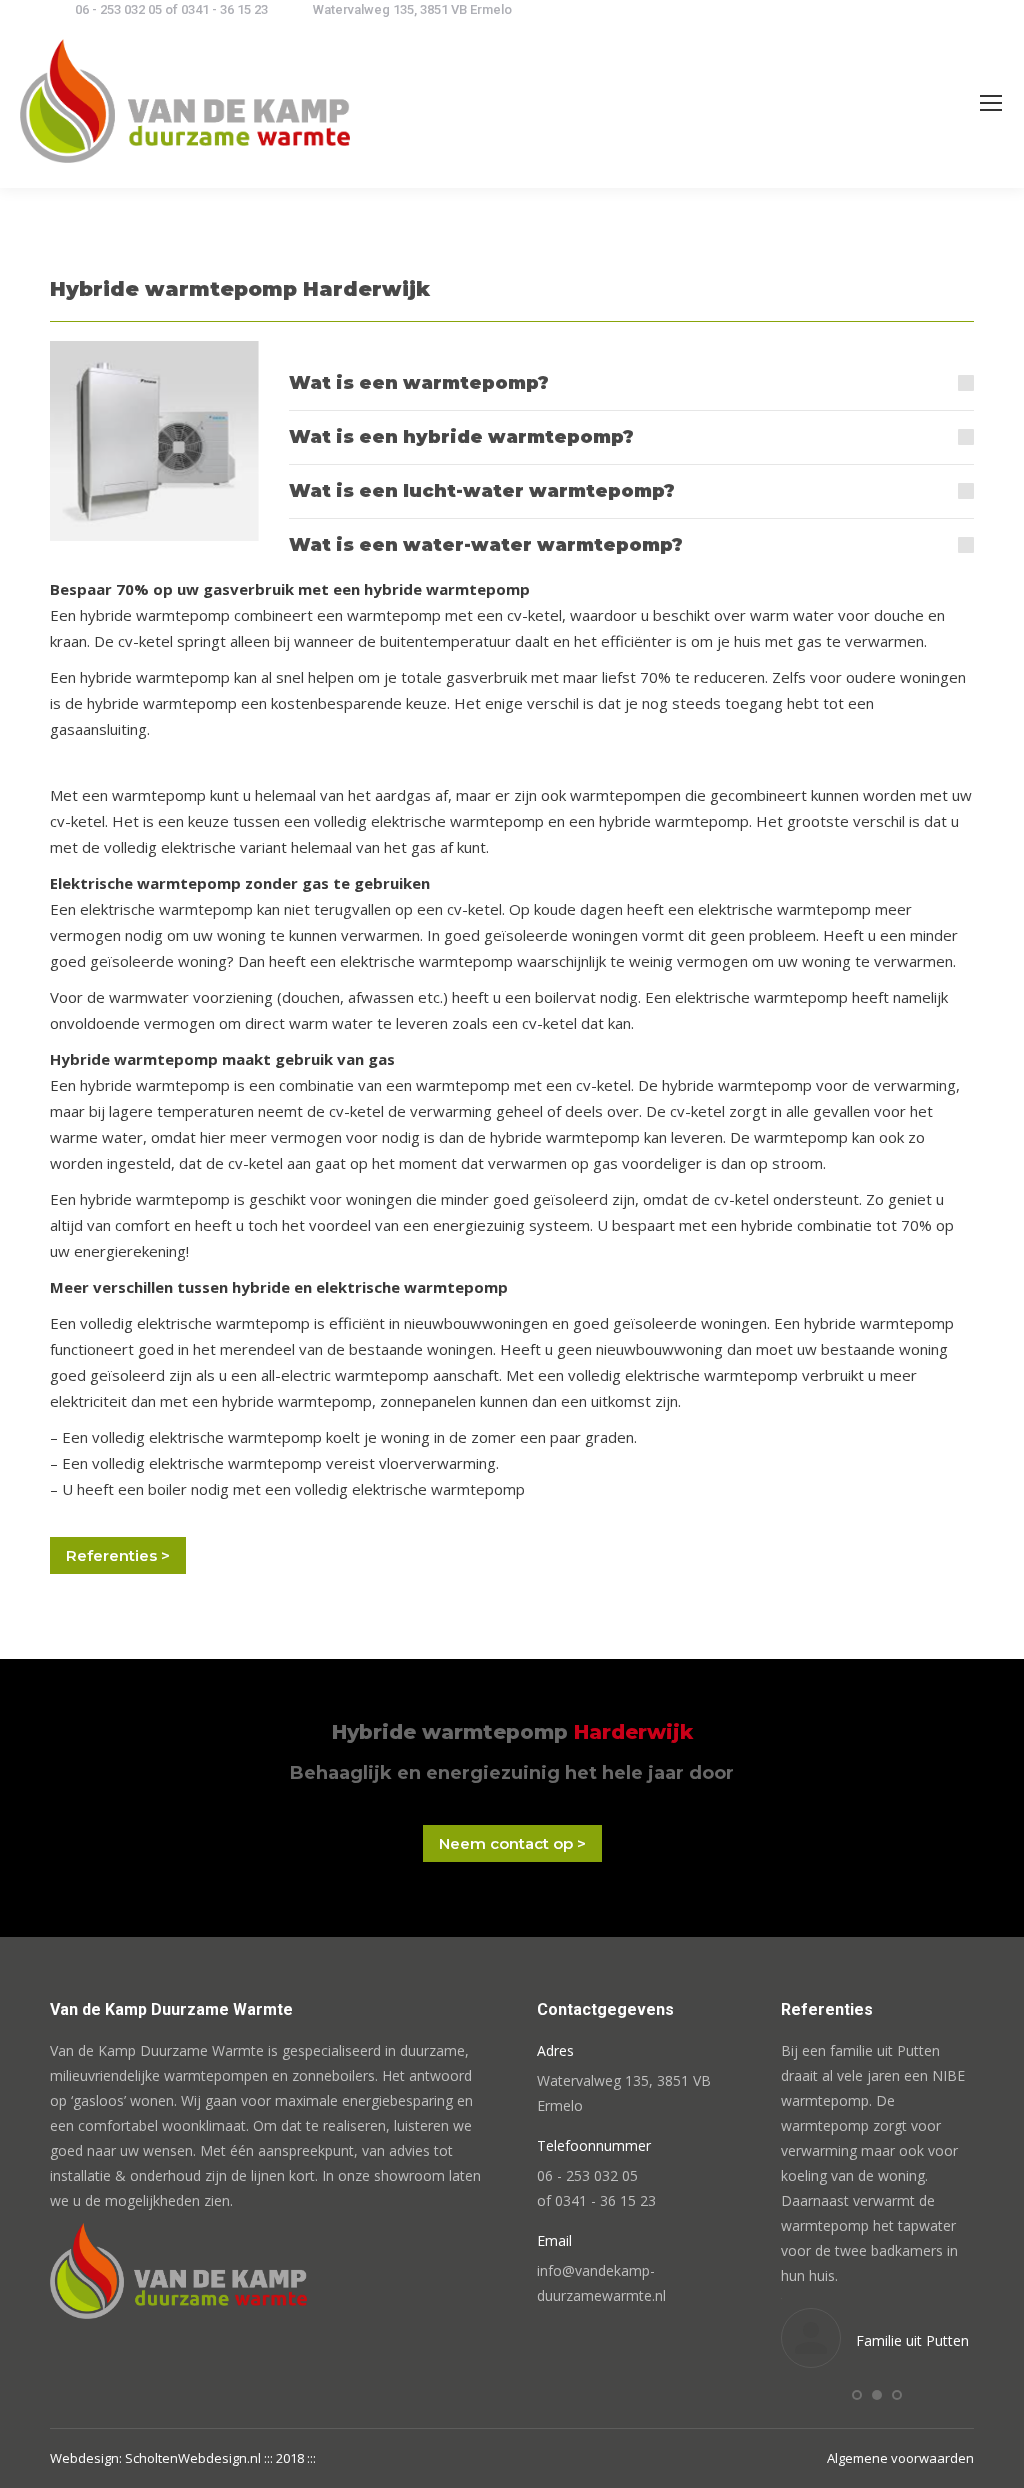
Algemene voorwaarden (900, 2458)
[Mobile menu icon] (991, 103)
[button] (857, 2395)
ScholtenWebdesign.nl (194, 2458)
